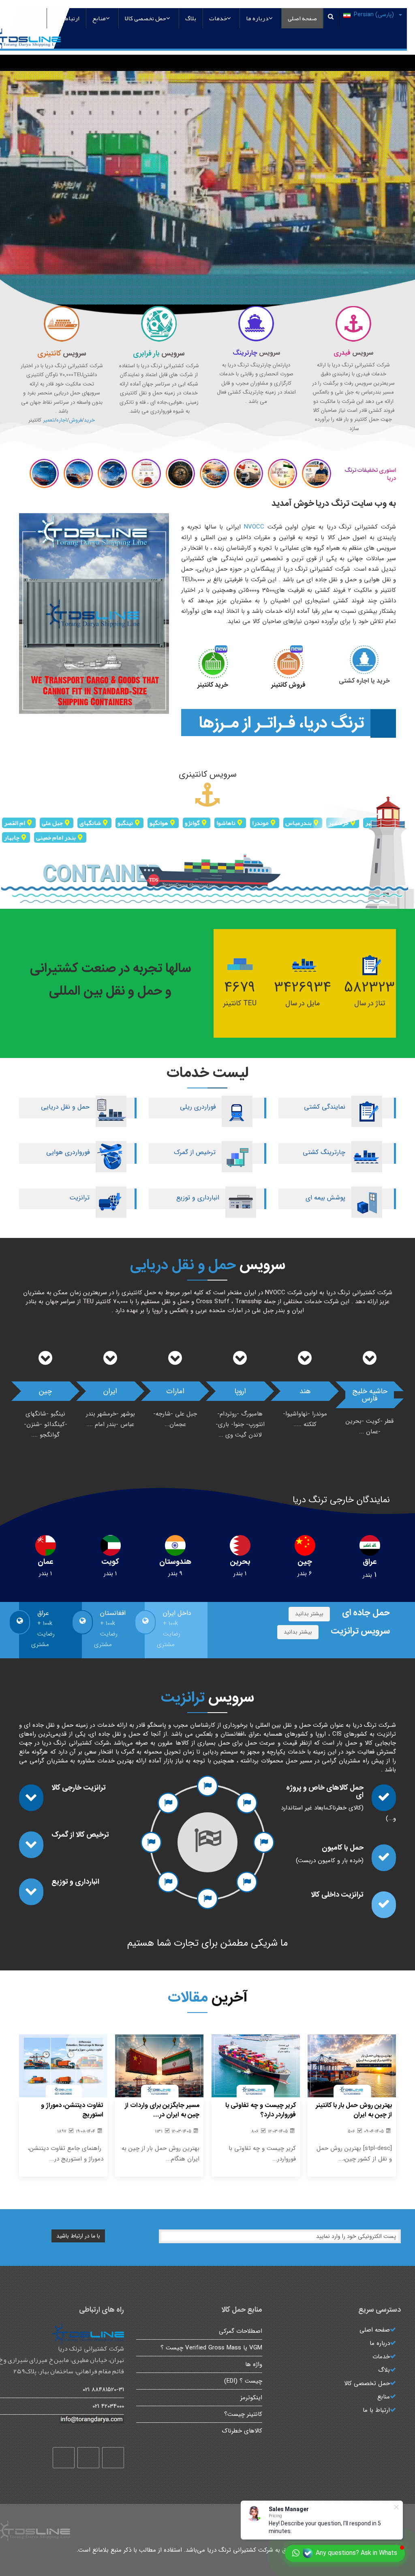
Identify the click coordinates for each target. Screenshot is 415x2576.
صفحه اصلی (302, 18)
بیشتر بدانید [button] (309, 1614)
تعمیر (49, 420)
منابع (99, 18)
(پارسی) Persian (375, 15)
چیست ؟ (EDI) (243, 2381)
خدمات (218, 18)
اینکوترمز (251, 2398)
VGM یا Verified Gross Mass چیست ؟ (211, 2348)
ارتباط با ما (66, 18)
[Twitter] (88, 2458)
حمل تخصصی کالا (145, 18)
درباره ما (257, 18)
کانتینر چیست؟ (243, 2414)
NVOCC (254, 527)
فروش (75, 420)
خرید (89, 420)
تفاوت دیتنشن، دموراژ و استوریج (72, 2110)
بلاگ (191, 18)
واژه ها (254, 2364)
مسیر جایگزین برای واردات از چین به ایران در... (162, 2110)
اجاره (62, 420)
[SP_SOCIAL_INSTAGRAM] (113, 2458)
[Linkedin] (64, 2458)
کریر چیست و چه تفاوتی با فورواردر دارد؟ (261, 2110)
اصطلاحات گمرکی (241, 2331)
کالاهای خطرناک (242, 2431)
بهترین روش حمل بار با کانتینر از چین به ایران (354, 2110)
